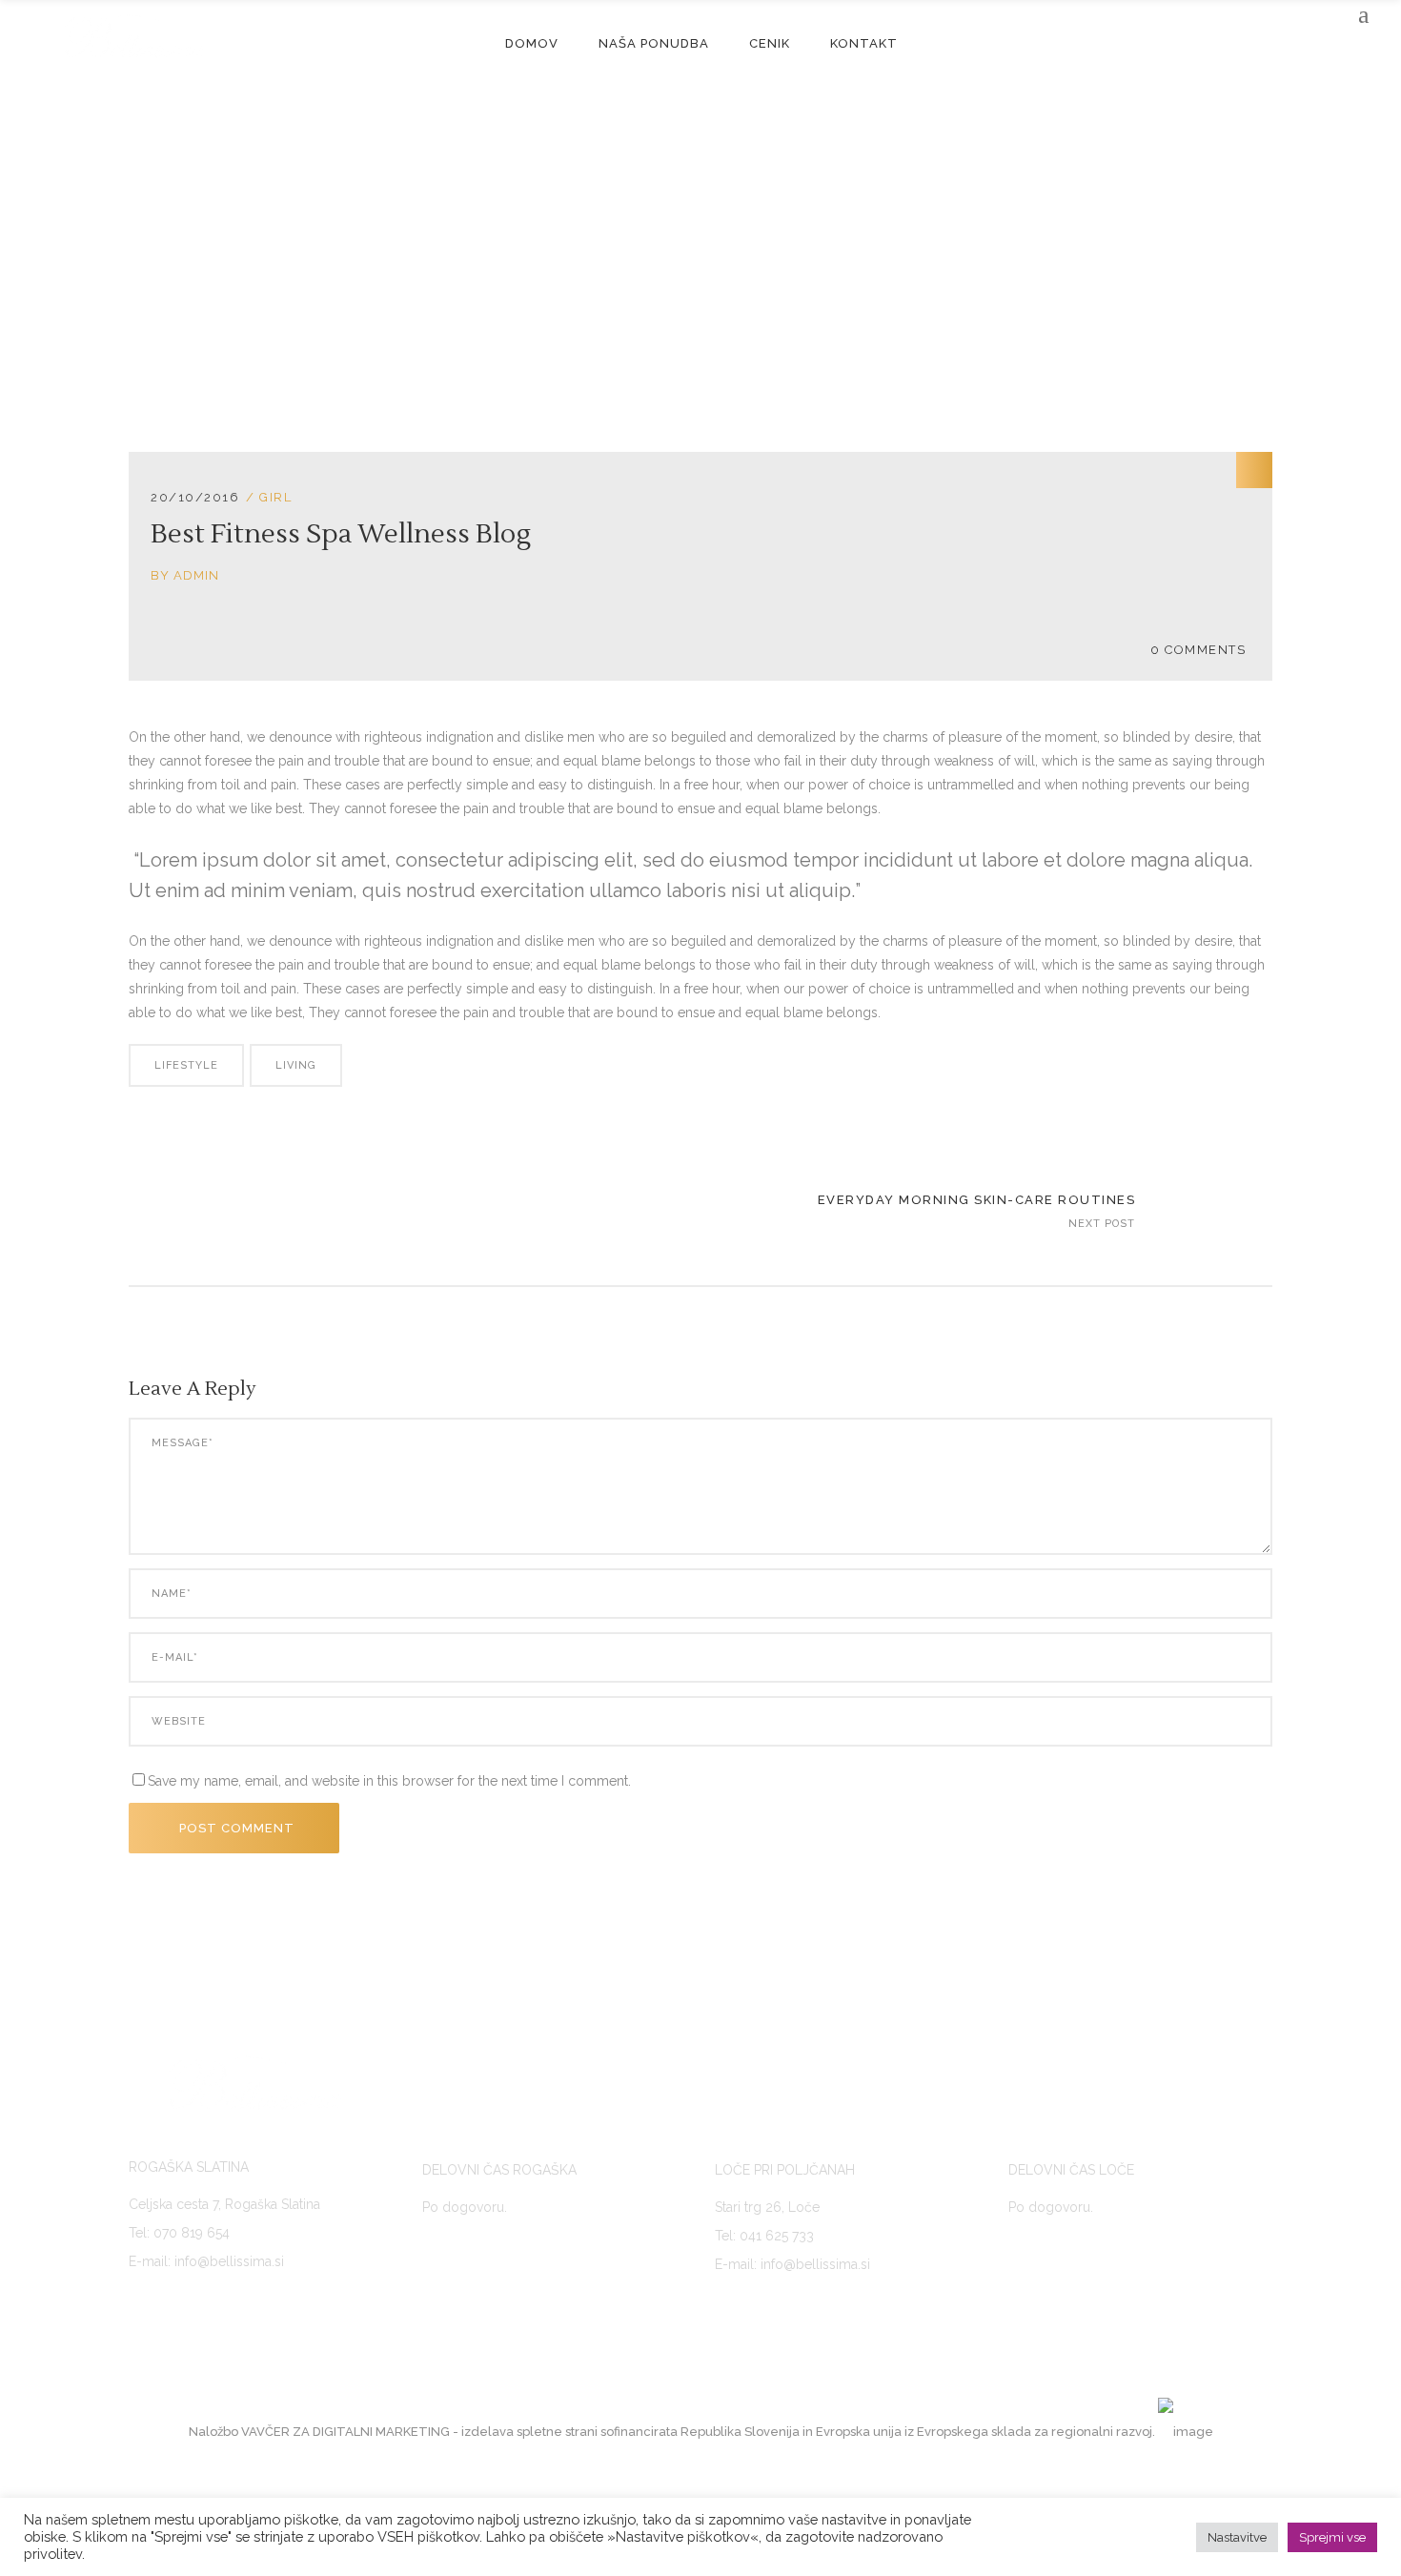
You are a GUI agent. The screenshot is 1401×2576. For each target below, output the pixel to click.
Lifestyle (186, 1065)
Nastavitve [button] (1237, 2537)
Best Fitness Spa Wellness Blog (341, 534)
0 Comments (1198, 650)
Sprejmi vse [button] (1332, 2537)
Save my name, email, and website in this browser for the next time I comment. (389, 1781)
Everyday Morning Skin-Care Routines (977, 1200)
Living (296, 1065)
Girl (275, 497)
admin (196, 575)
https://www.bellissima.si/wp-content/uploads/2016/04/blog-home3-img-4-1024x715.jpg (1216, 1213)
